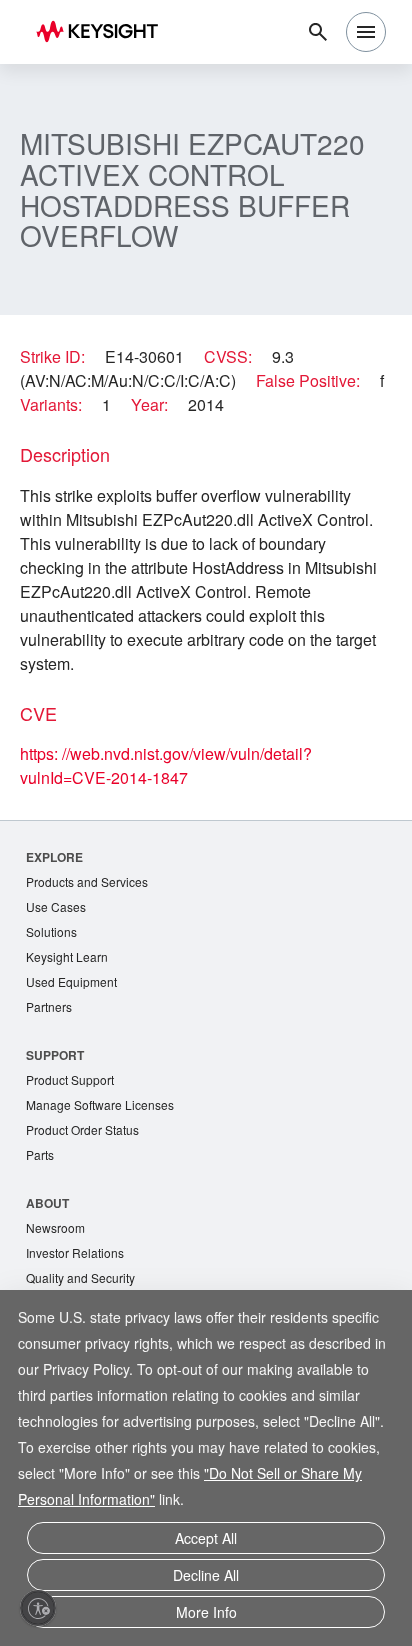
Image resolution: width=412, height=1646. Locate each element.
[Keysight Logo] (103, 32)
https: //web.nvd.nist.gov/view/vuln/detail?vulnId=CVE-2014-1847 (166, 765)
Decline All (206, 1575)
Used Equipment (71, 981)
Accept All (206, 1538)
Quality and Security (80, 1277)
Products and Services (87, 881)
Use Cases (56, 906)
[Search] (318, 32)
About (47, 1203)
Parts (40, 1154)
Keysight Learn (67, 956)
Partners (49, 1006)
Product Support (70, 1079)
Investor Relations (75, 1252)
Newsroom (55, 1227)
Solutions (51, 931)
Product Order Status (82, 1129)
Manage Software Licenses (100, 1104)
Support (55, 1055)
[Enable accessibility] (38, 1608)
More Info (206, 1612)
